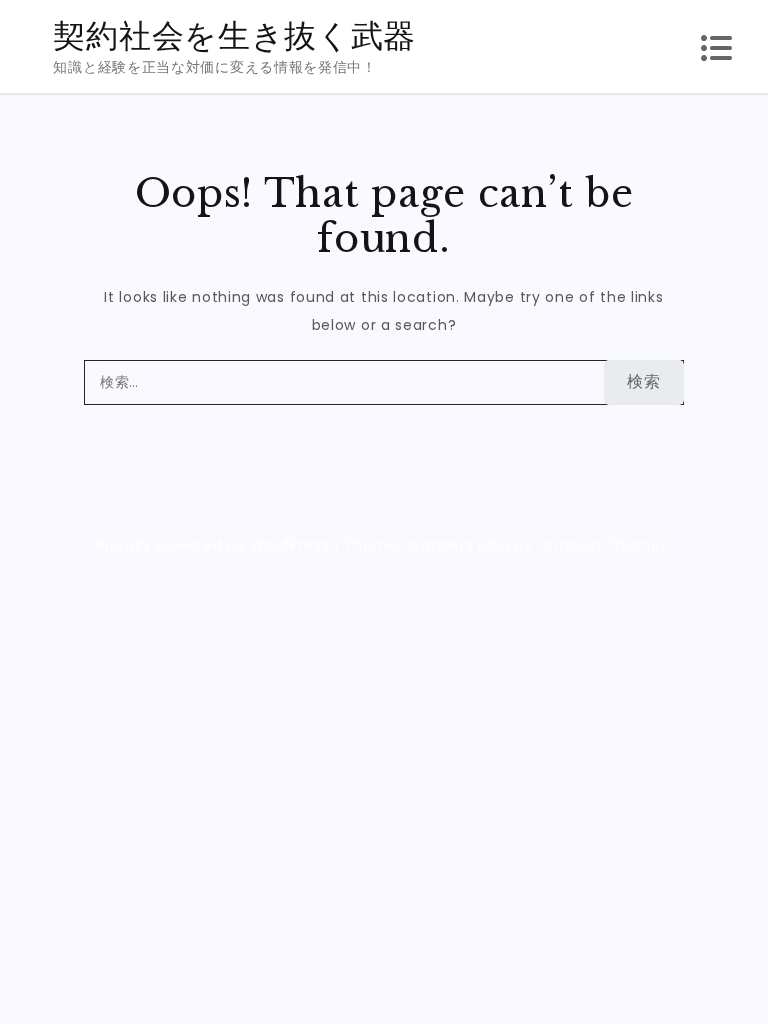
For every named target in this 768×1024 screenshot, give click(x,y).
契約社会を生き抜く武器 (234, 35)
